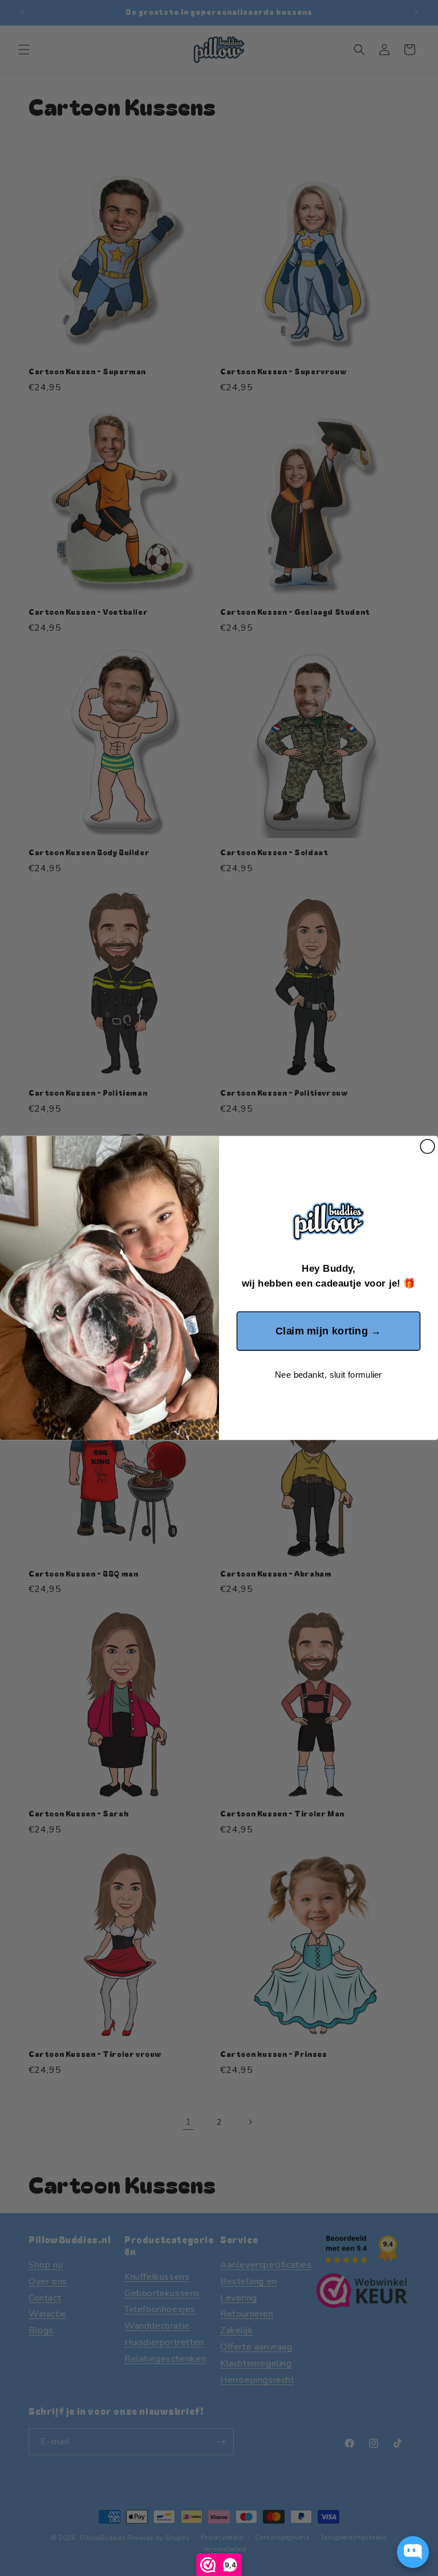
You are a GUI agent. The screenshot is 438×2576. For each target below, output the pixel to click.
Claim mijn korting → (328, 1331)
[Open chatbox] (413, 2552)
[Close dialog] (427, 1147)
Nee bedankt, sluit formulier (328, 1375)
